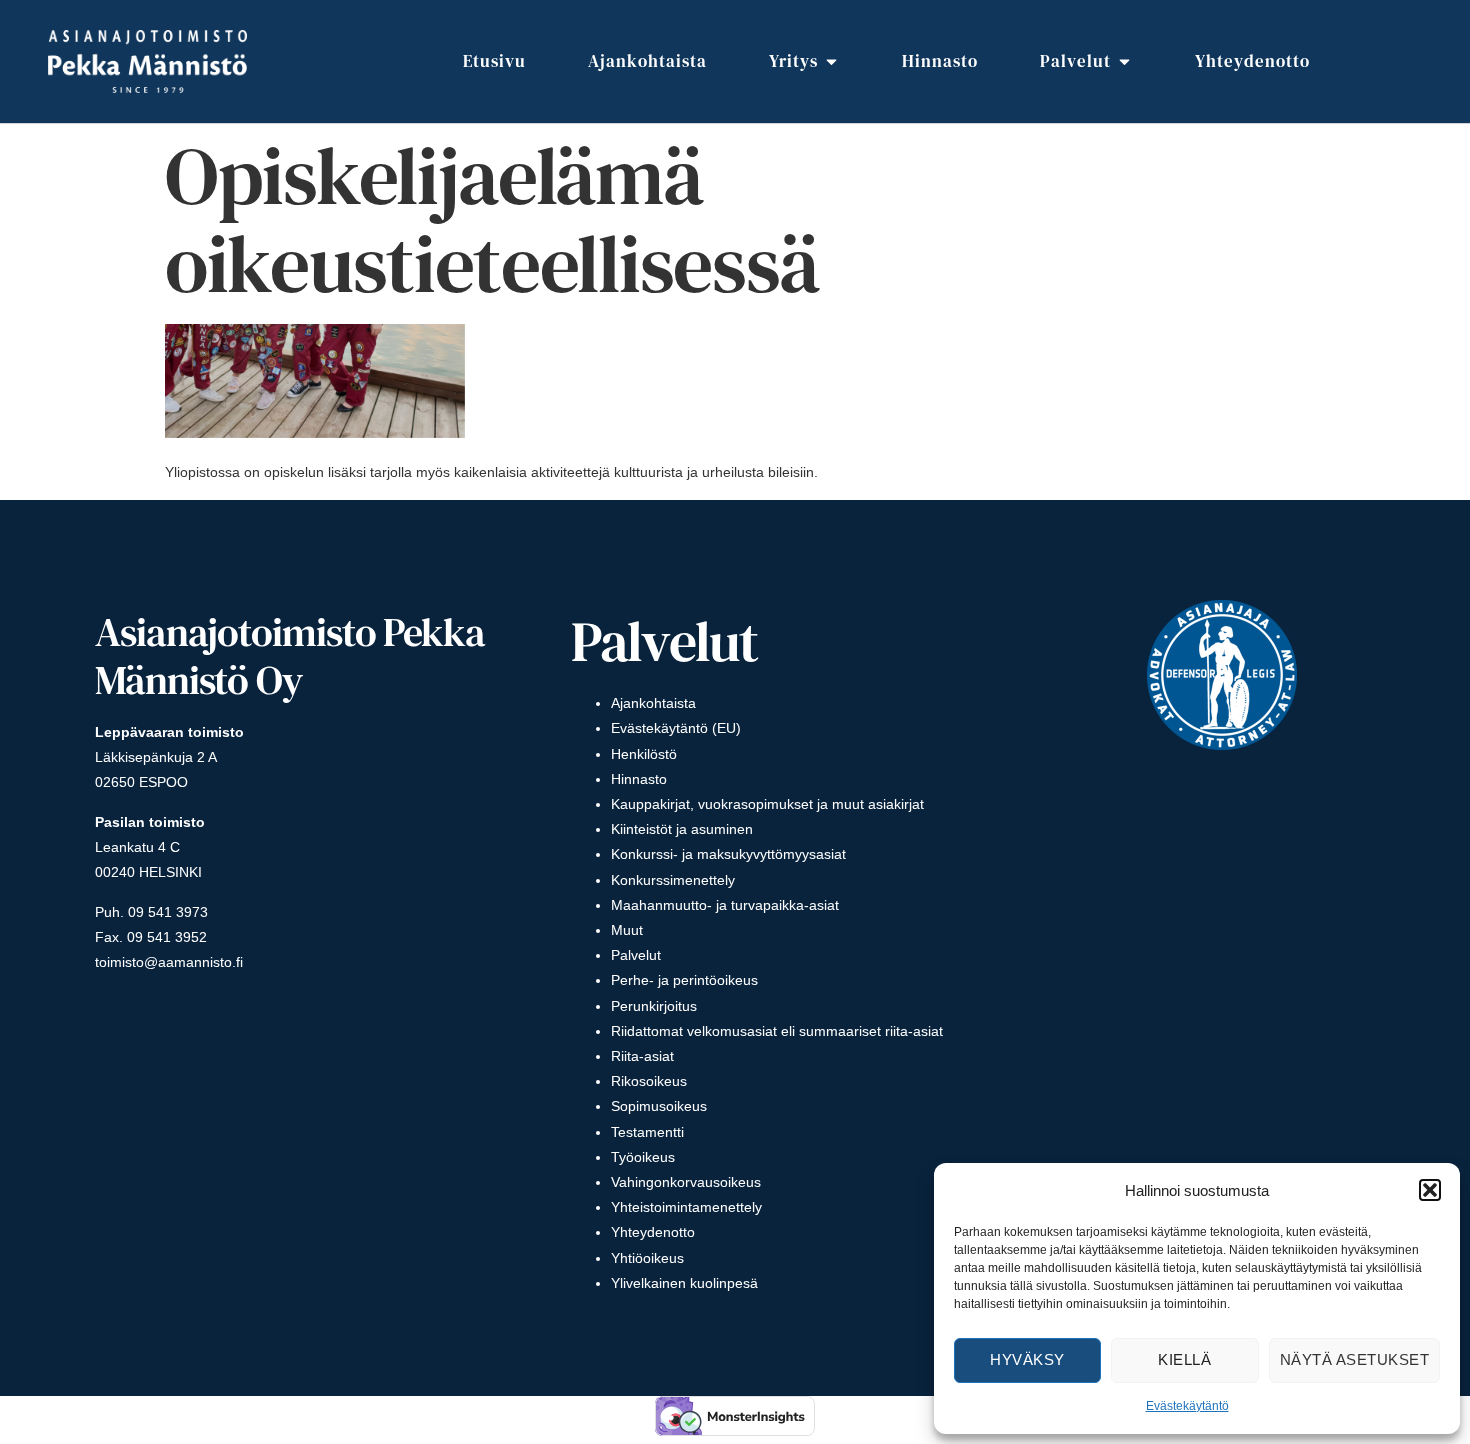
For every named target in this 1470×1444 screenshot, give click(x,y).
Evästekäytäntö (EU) (676, 728)
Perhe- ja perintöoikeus (684, 980)
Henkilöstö (644, 754)
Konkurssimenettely (673, 880)
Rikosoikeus (649, 1081)
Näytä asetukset (1355, 1359)
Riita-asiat (642, 1056)
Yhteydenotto (653, 1232)
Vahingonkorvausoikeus (686, 1182)
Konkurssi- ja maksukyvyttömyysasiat (728, 854)
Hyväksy (1027, 1359)
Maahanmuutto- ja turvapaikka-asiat (725, 905)
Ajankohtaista (653, 703)
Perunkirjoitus (654, 1006)
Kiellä (1184, 1359)
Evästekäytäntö (1187, 1406)
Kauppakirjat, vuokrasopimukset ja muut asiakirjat (767, 804)
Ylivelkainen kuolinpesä (684, 1283)
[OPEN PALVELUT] (1124, 62)
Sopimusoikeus (659, 1106)
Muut (627, 930)
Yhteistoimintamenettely (686, 1207)
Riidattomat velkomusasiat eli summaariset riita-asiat (777, 1031)
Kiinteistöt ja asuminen (682, 829)
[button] (1430, 1190)
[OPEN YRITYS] (831, 62)
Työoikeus (643, 1157)
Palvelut (636, 955)
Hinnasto (639, 779)
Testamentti (647, 1132)
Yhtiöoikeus (647, 1258)
